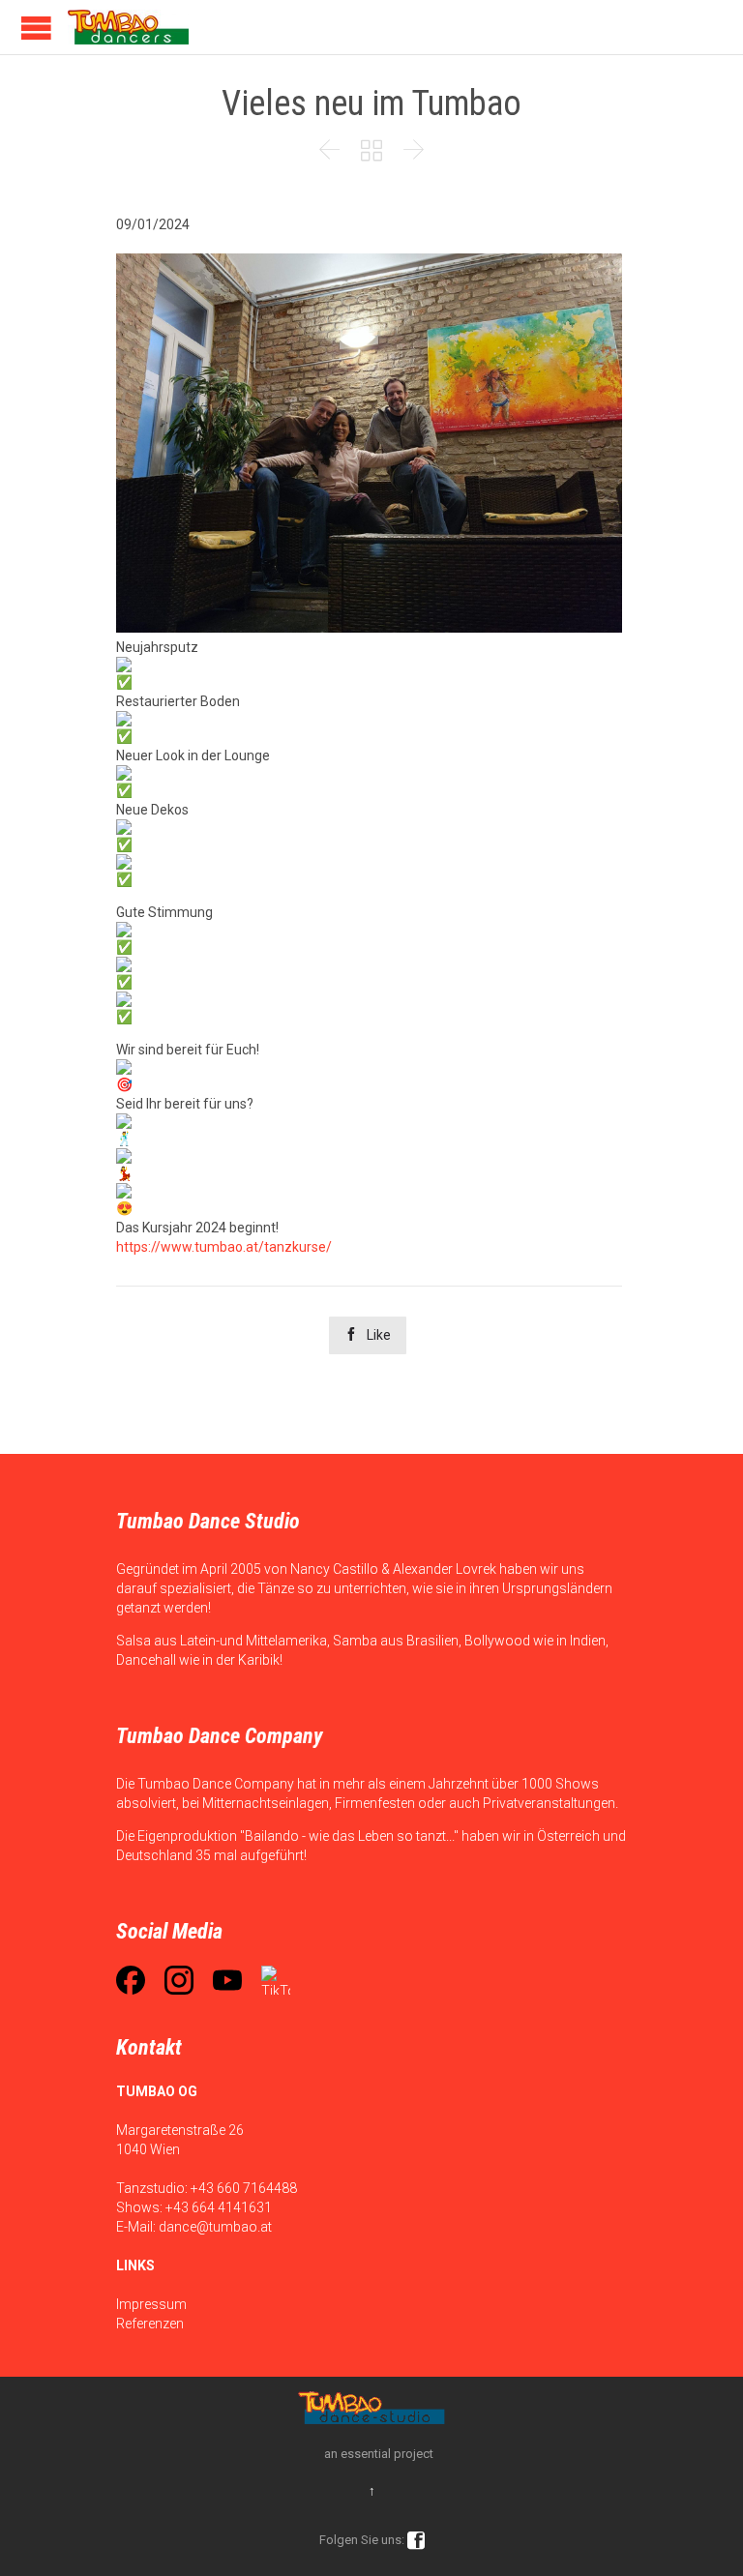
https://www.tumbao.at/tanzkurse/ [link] (224, 1247)
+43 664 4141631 (219, 2207)
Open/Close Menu (36, 28)
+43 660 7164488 (244, 2188)
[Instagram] (179, 1980)
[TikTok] (276, 1980)
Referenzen (150, 2324)
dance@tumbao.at (215, 2227)
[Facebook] (131, 1980)
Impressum (151, 2304)
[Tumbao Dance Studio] (128, 27)
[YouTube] (227, 1980)
